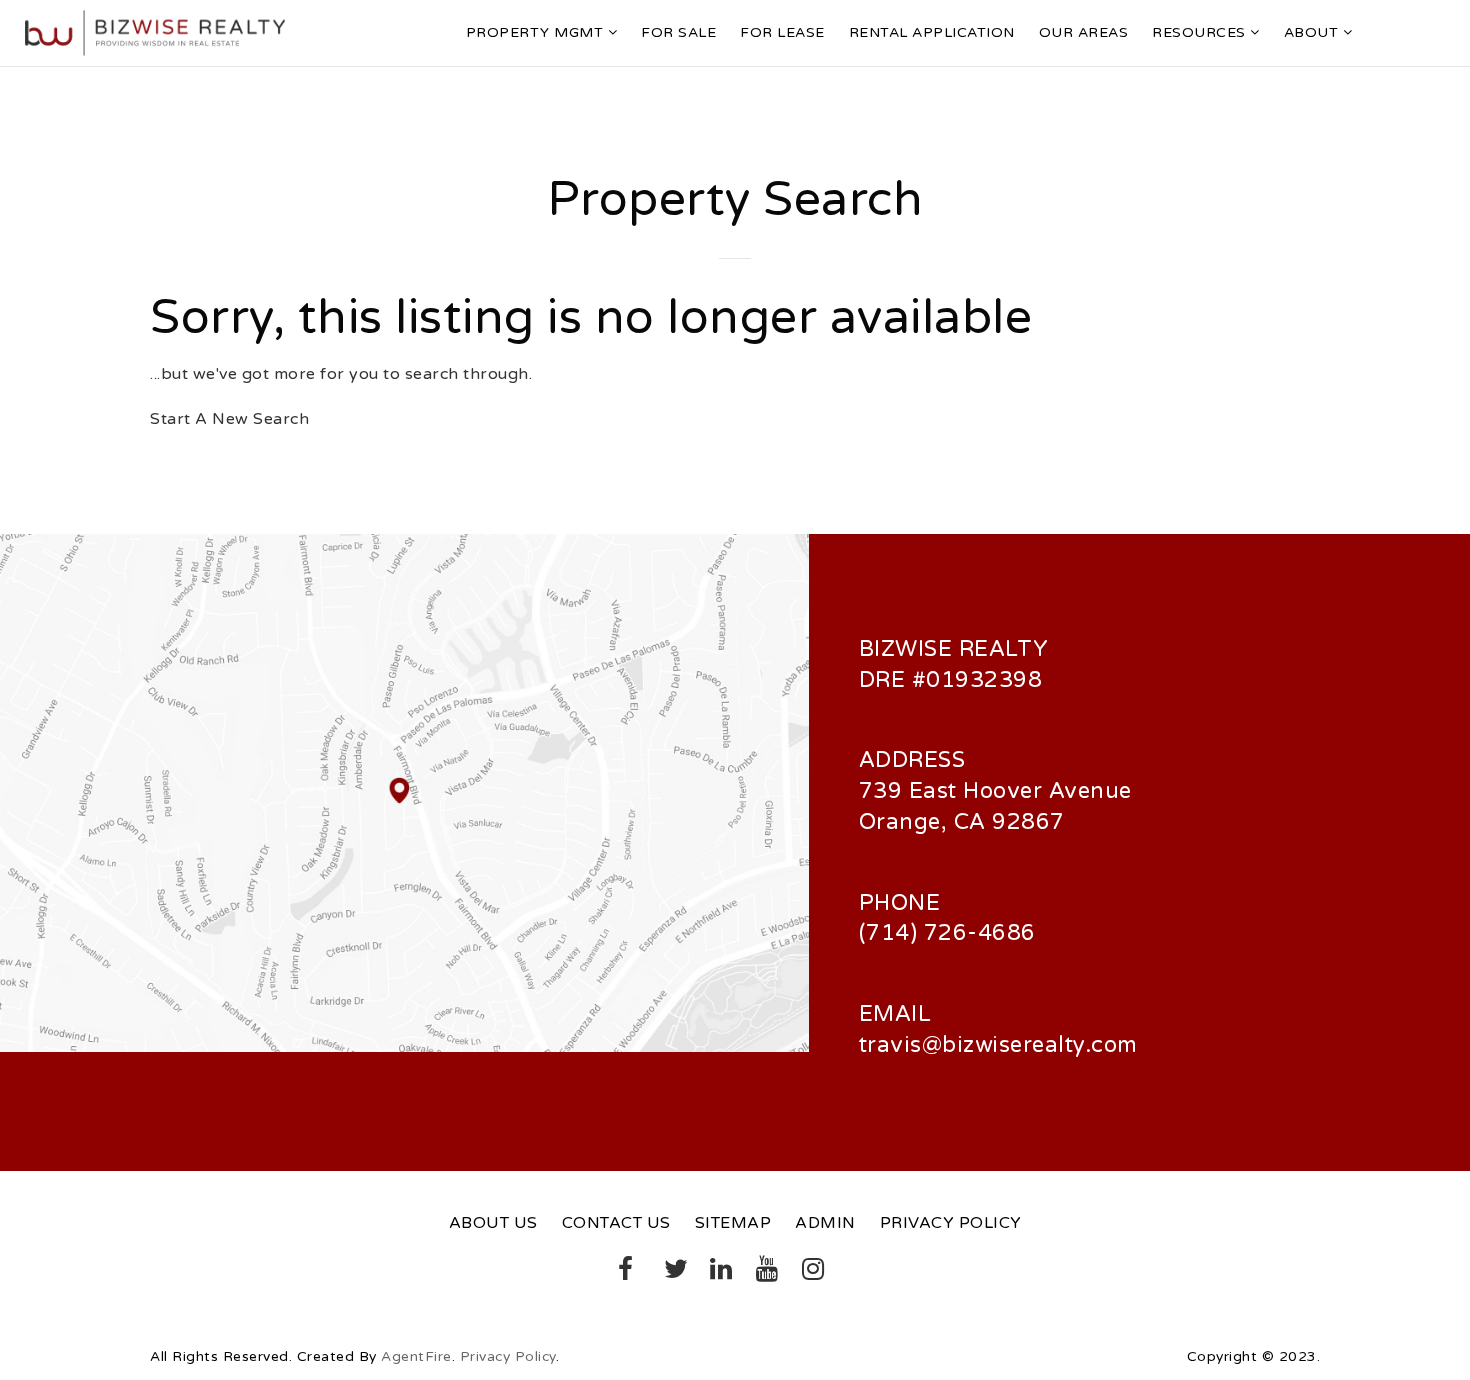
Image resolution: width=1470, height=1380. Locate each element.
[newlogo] (155, 32)
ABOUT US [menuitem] (493, 1223)
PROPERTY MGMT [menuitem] (537, 32)
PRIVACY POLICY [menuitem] (951, 1223)
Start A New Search (229, 419)
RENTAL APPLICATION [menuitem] (932, 32)
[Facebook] (623, 1273)
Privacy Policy (508, 1356)
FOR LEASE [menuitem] (782, 32)
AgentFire (416, 1356)
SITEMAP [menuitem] (733, 1223)
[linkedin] (715, 1273)
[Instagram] (807, 1273)
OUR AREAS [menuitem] (1084, 32)
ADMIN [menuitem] (825, 1223)
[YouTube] (761, 1273)
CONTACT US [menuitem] (616, 1223)
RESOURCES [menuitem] (1201, 32)
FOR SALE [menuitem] (678, 32)
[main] (735, 300)
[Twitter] (669, 1273)
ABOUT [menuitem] (1313, 32)
